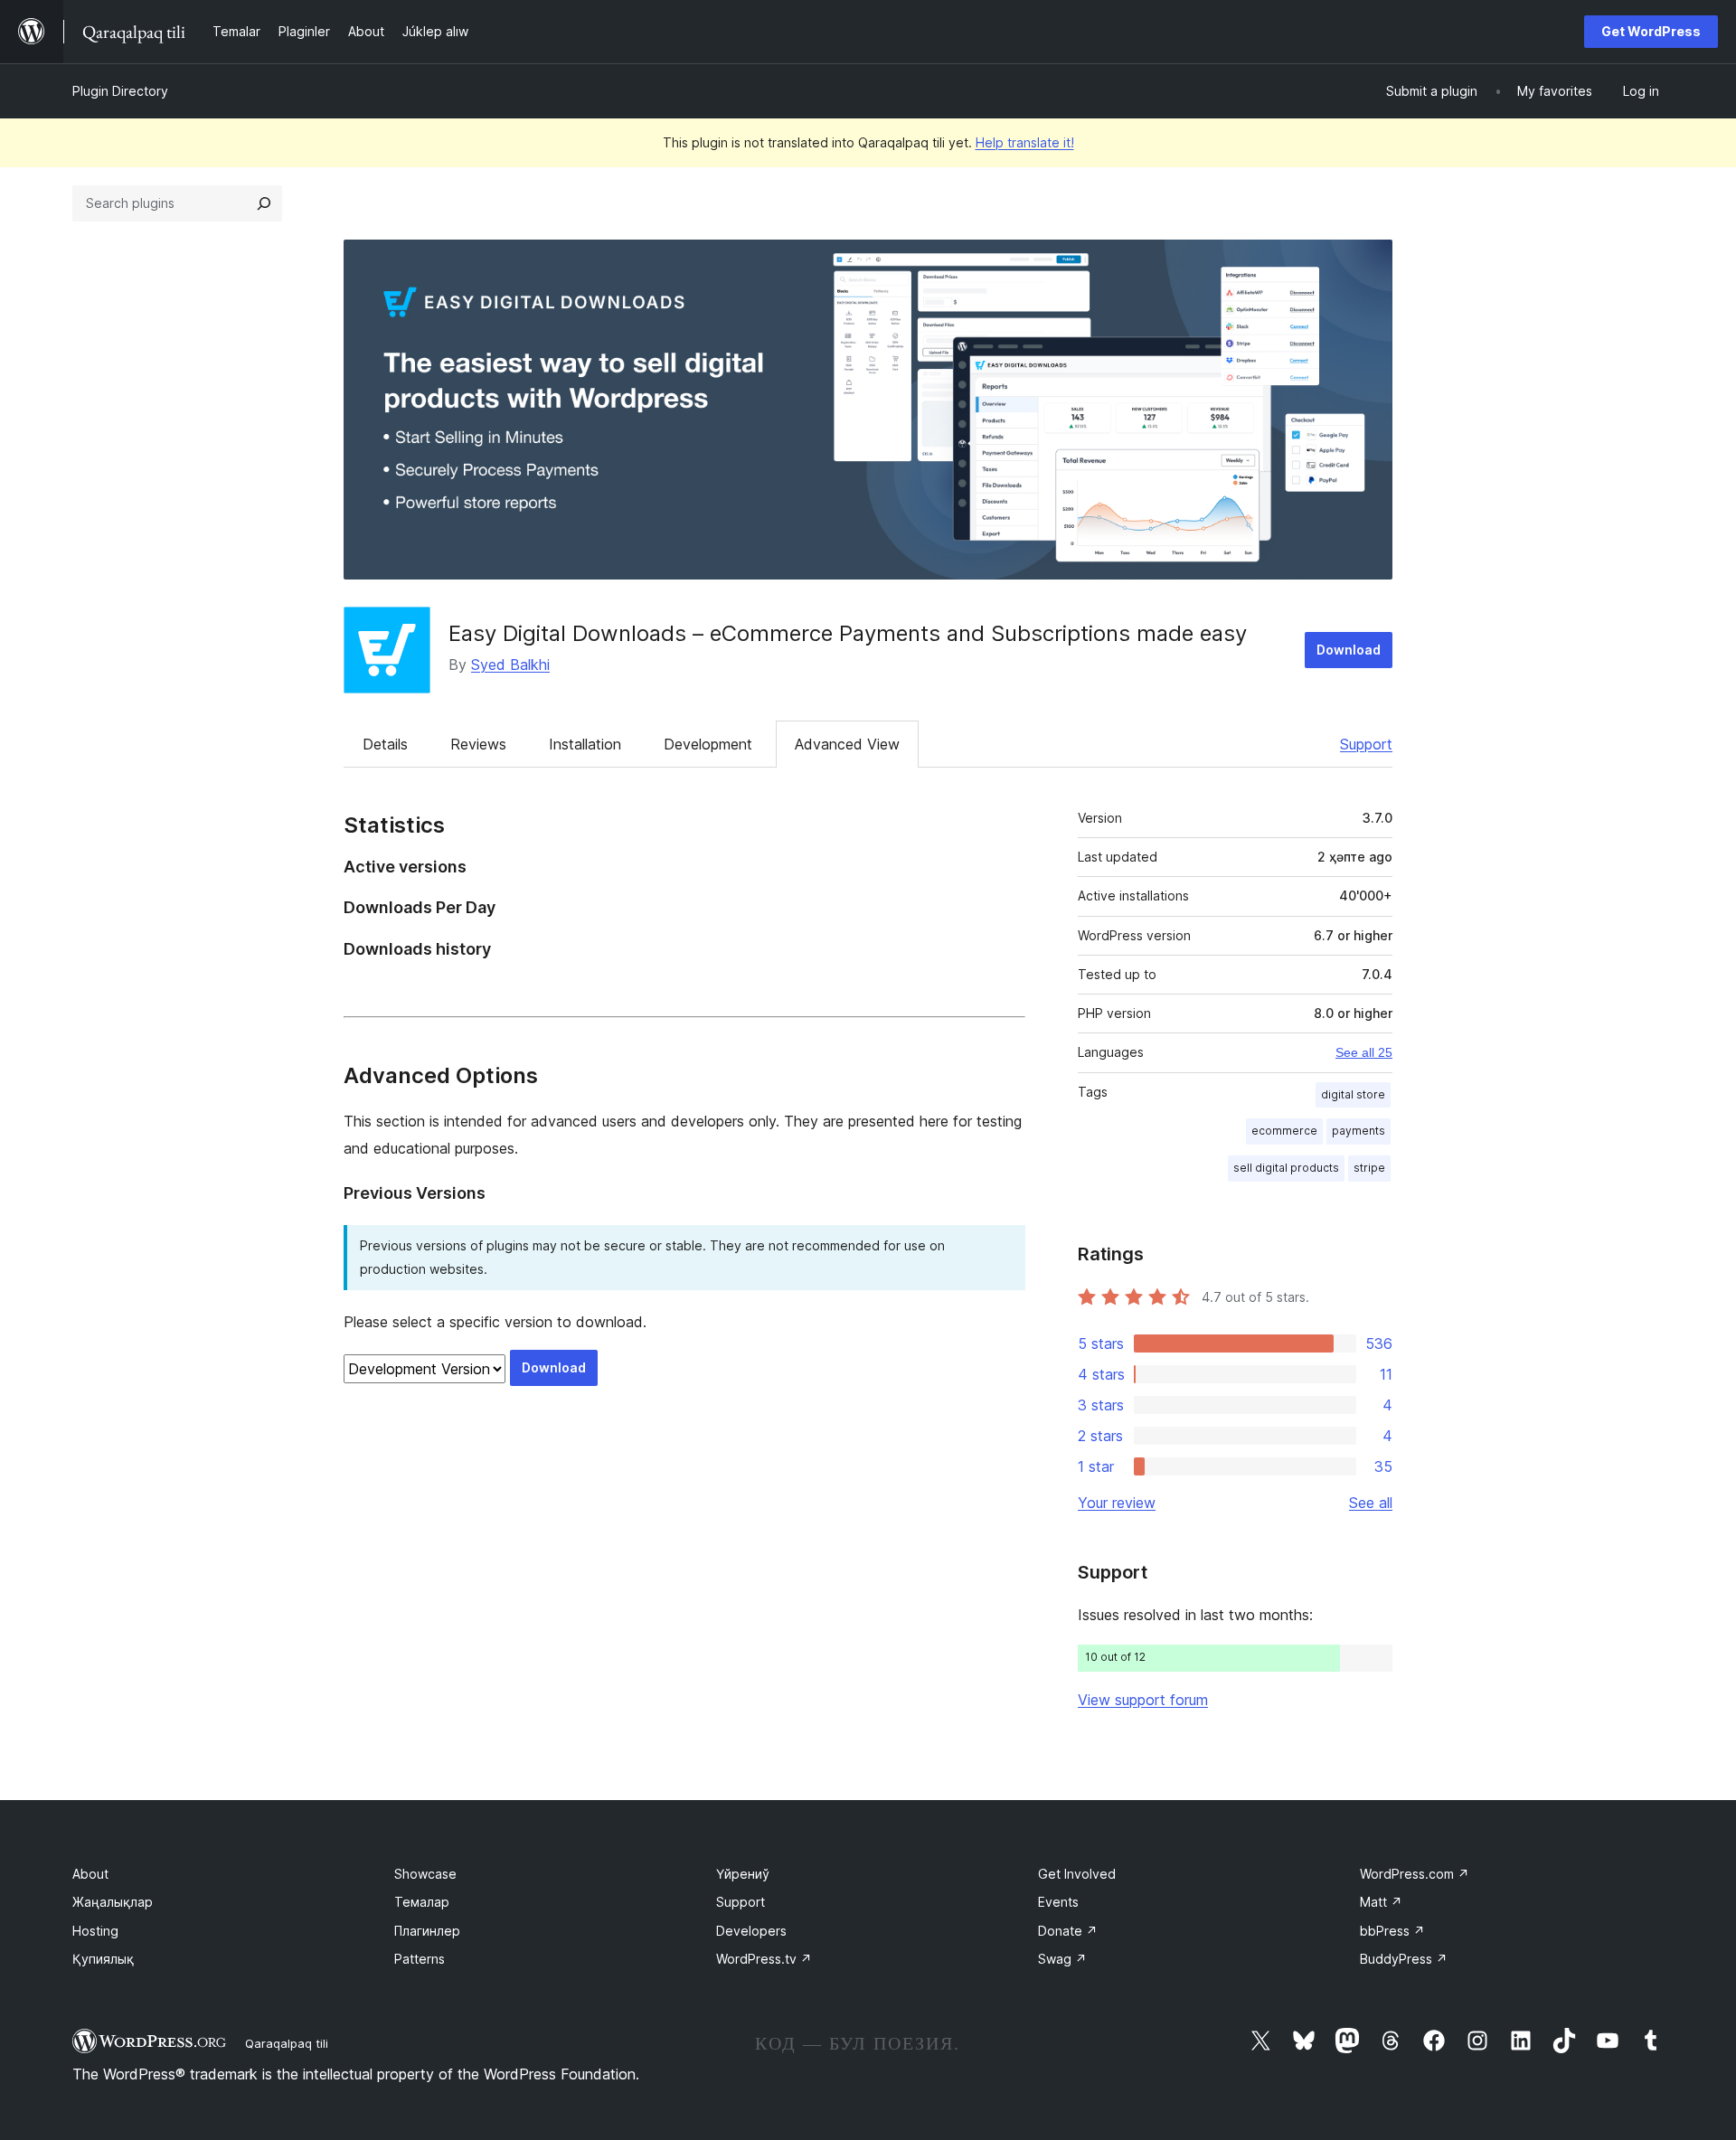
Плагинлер (427, 1931)
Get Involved (1077, 1874)
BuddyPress (1404, 1959)
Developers (751, 1931)
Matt (1381, 1902)
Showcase (425, 1874)
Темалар (422, 1902)
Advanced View (847, 744)
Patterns (420, 1959)
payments (1359, 1131)
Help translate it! (1025, 142)
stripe (1369, 1168)
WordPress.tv (764, 1959)
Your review (1117, 1503)
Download (1349, 650)
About (90, 1874)
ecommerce (1284, 1131)
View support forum (1143, 1700)
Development (708, 744)
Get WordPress (1651, 31)
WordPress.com (1415, 1874)
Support (1366, 744)
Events (1058, 1902)
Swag (1062, 1959)
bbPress (1392, 1931)
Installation (585, 744)
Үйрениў (743, 1874)
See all (1371, 1503)
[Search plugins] (264, 203)
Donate (1068, 1931)
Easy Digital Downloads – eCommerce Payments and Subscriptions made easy (848, 633)
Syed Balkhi (510, 665)
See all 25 (1364, 1052)
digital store (1353, 1094)
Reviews (478, 744)
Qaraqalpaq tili (287, 2043)
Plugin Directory (120, 91)
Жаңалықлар (113, 1902)
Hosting (95, 1931)
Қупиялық (103, 1959)
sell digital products (1286, 1168)
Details (385, 744)
